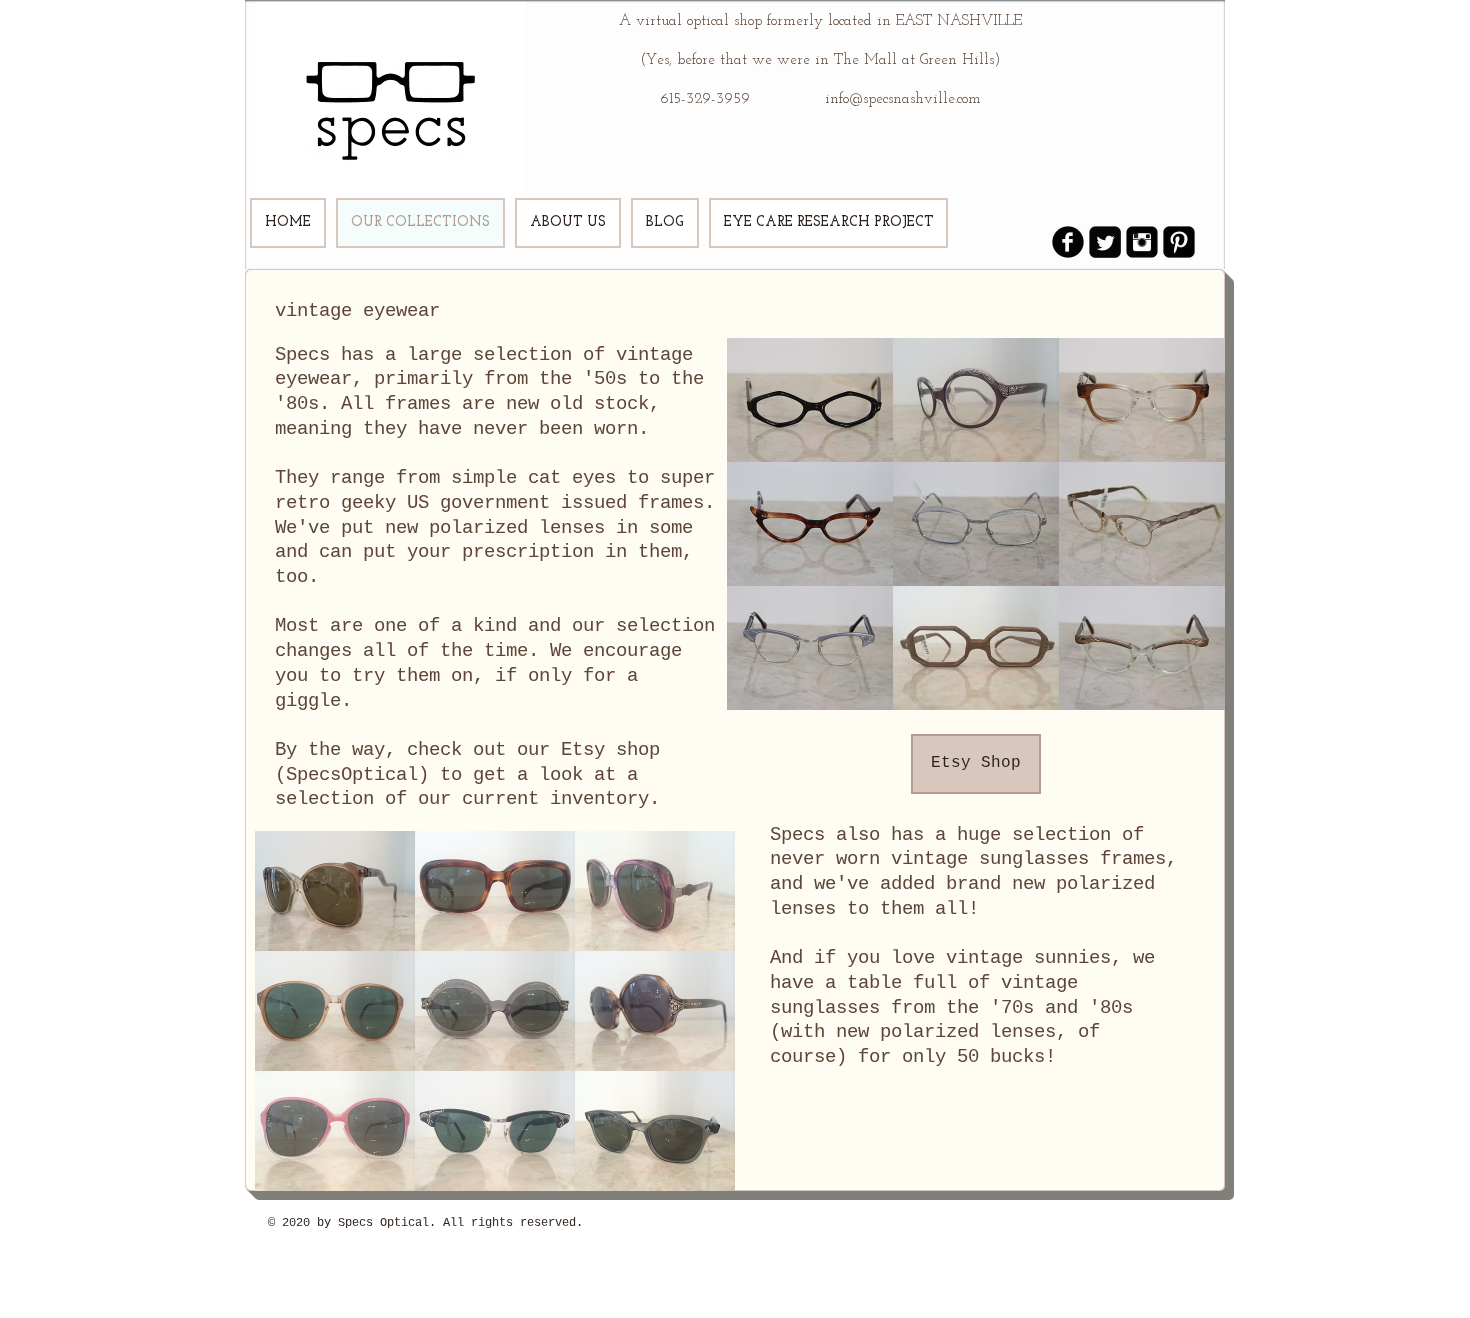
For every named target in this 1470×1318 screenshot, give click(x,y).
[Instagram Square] (1142, 242)
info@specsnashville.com (903, 99)
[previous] (763, 534)
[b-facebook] (1068, 242)
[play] (1182, 692)
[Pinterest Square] (1179, 242)
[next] (1188, 534)
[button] (810, 400)
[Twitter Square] (1105, 242)
